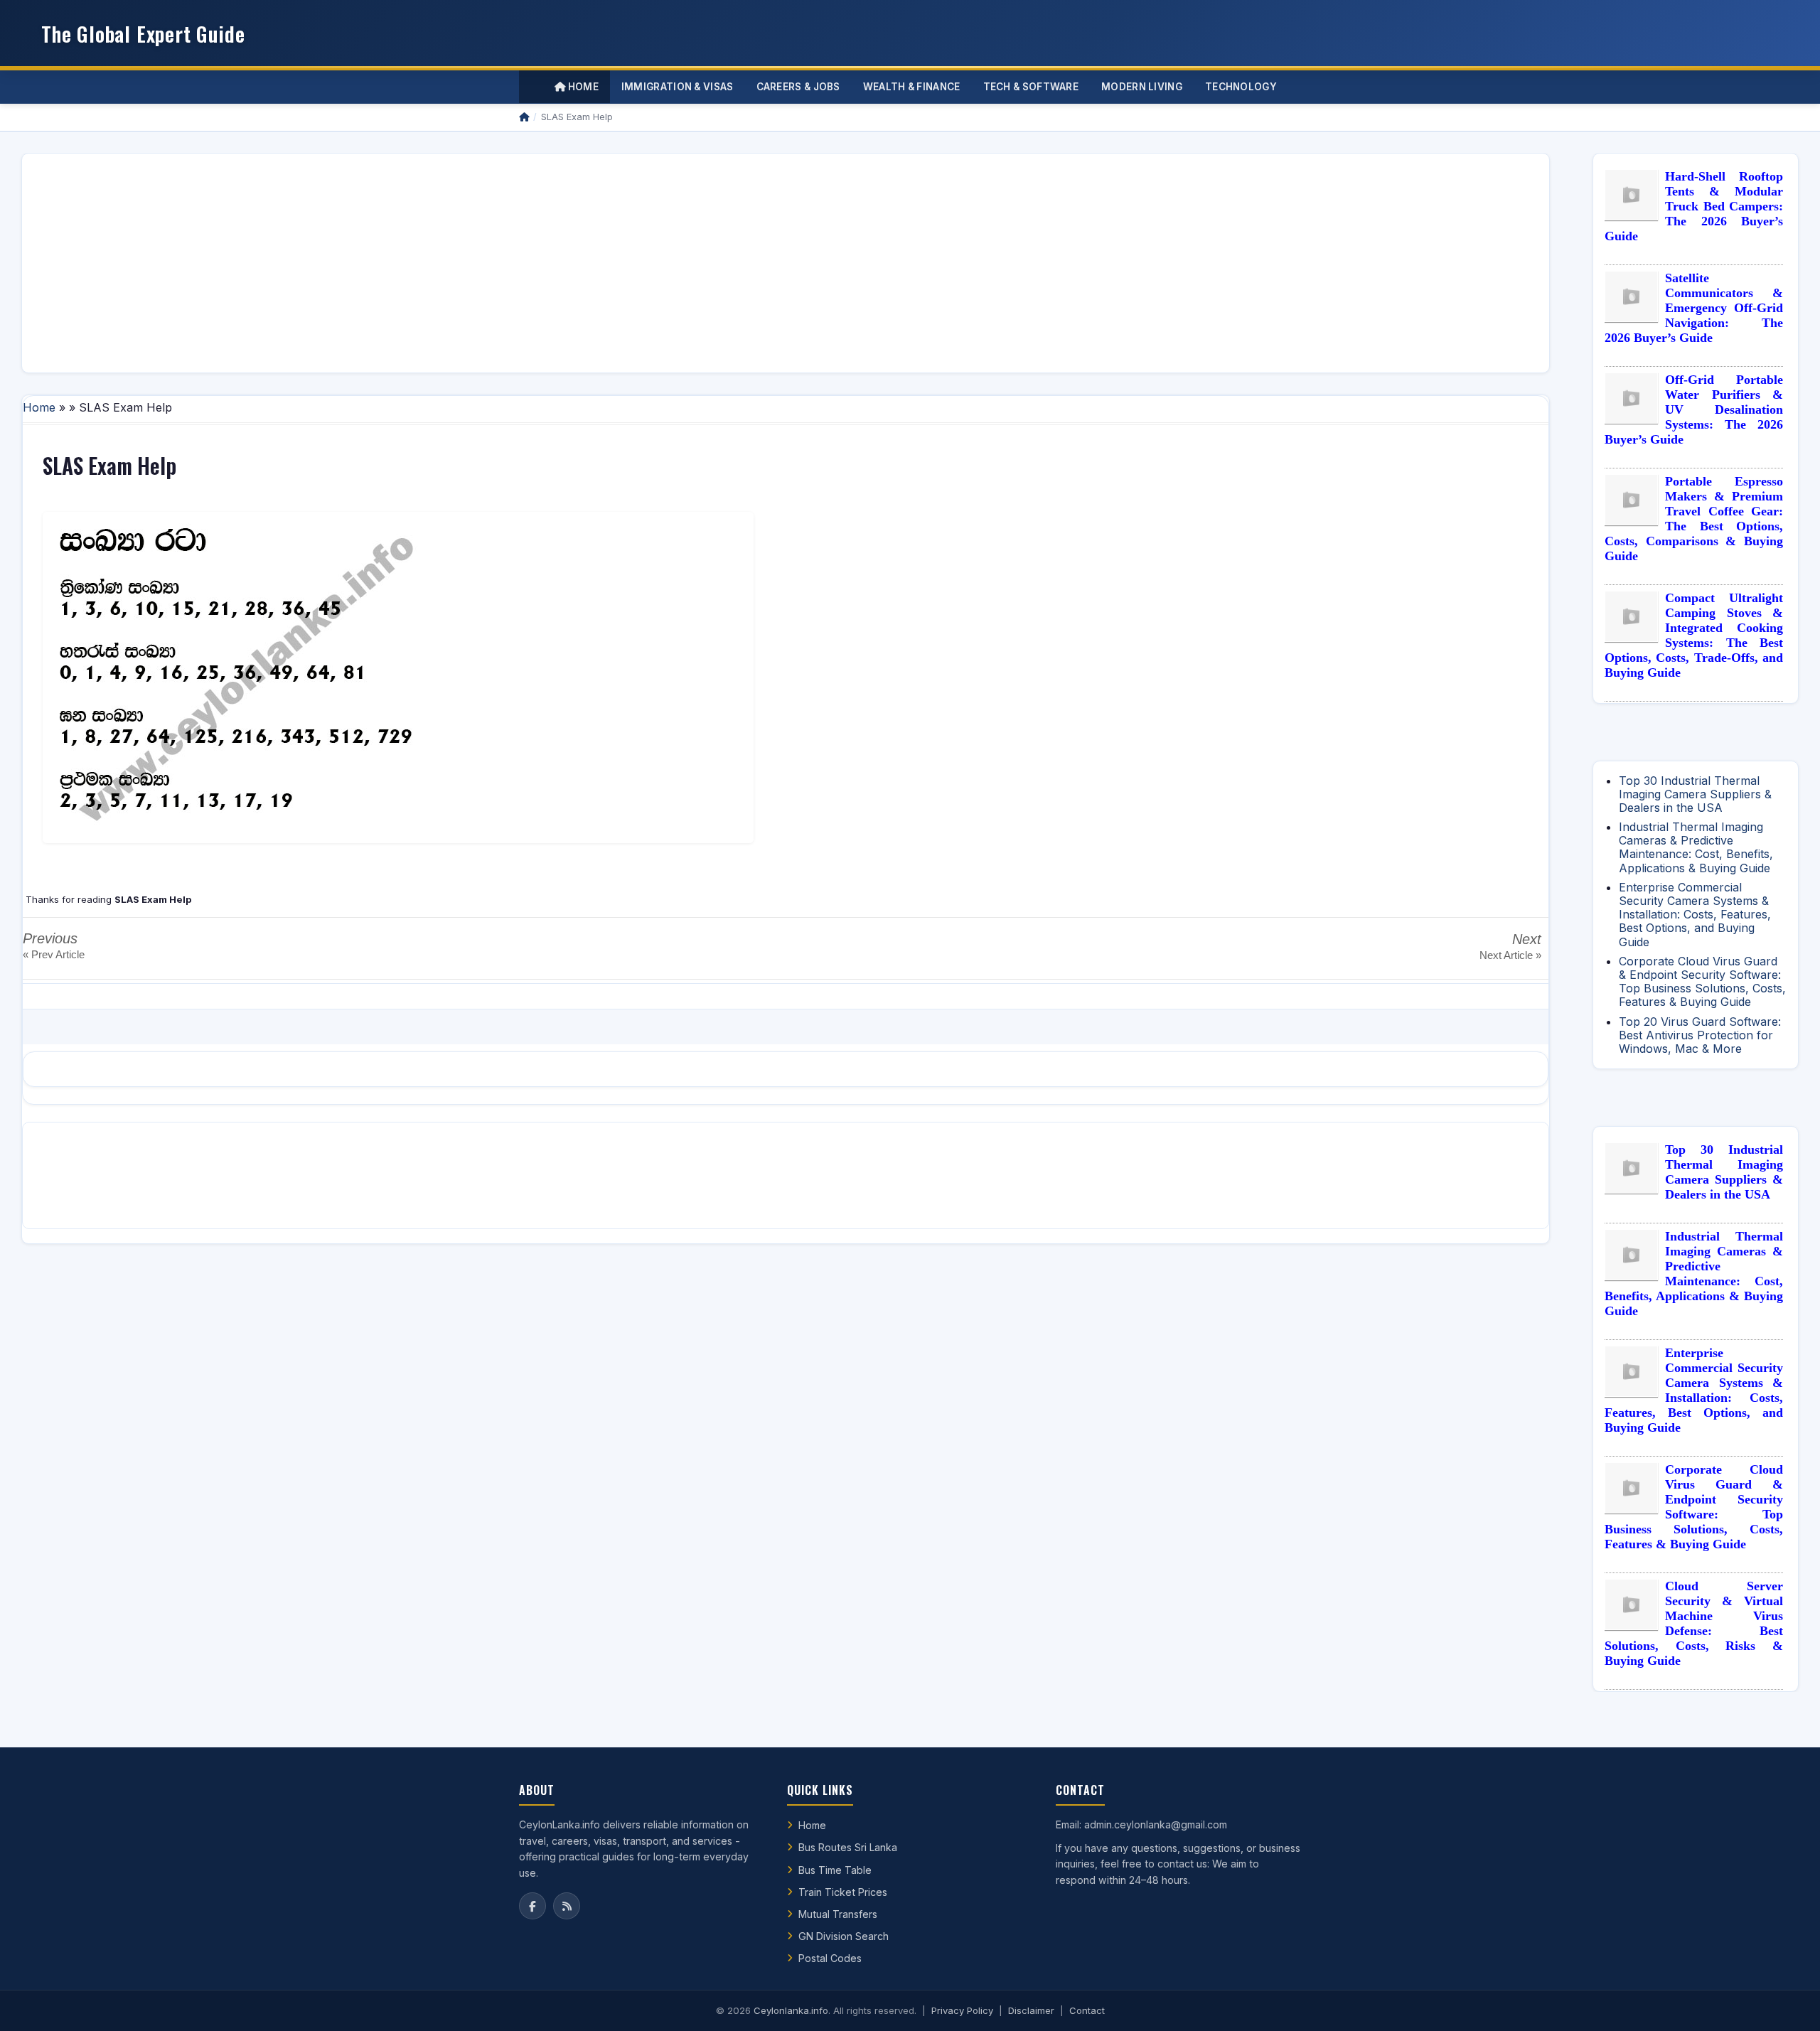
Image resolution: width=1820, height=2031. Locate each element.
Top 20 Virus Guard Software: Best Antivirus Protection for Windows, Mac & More (1700, 1035)
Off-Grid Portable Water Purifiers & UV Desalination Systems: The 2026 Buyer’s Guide (1694, 409)
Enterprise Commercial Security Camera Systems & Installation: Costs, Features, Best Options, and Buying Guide (1695, 915)
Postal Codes (830, 1958)
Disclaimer (1031, 2010)
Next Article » (1510, 955)
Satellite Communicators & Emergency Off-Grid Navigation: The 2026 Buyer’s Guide (1694, 308)
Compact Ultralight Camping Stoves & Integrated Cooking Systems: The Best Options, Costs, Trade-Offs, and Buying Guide (1694, 635)
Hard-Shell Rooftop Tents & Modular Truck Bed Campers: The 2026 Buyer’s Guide (1694, 206)
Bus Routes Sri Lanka (848, 1847)
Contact (1087, 2010)
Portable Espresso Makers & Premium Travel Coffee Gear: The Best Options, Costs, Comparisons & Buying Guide (1694, 519)
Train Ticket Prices (843, 1892)
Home (582, 87)
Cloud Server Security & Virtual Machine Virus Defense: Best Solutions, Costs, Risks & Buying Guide (1694, 1623)
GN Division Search (844, 1936)
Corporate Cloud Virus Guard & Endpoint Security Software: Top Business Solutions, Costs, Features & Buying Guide (1702, 982)
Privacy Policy (962, 2010)
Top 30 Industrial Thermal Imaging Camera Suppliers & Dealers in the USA (1695, 794)
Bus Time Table (835, 1870)
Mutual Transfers (838, 1914)
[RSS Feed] (567, 1906)
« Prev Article (54, 954)
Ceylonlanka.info (791, 2010)
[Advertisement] (460, 263)
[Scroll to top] (1787, 2003)
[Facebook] (532, 1906)
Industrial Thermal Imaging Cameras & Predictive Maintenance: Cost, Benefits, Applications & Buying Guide (1696, 847)
